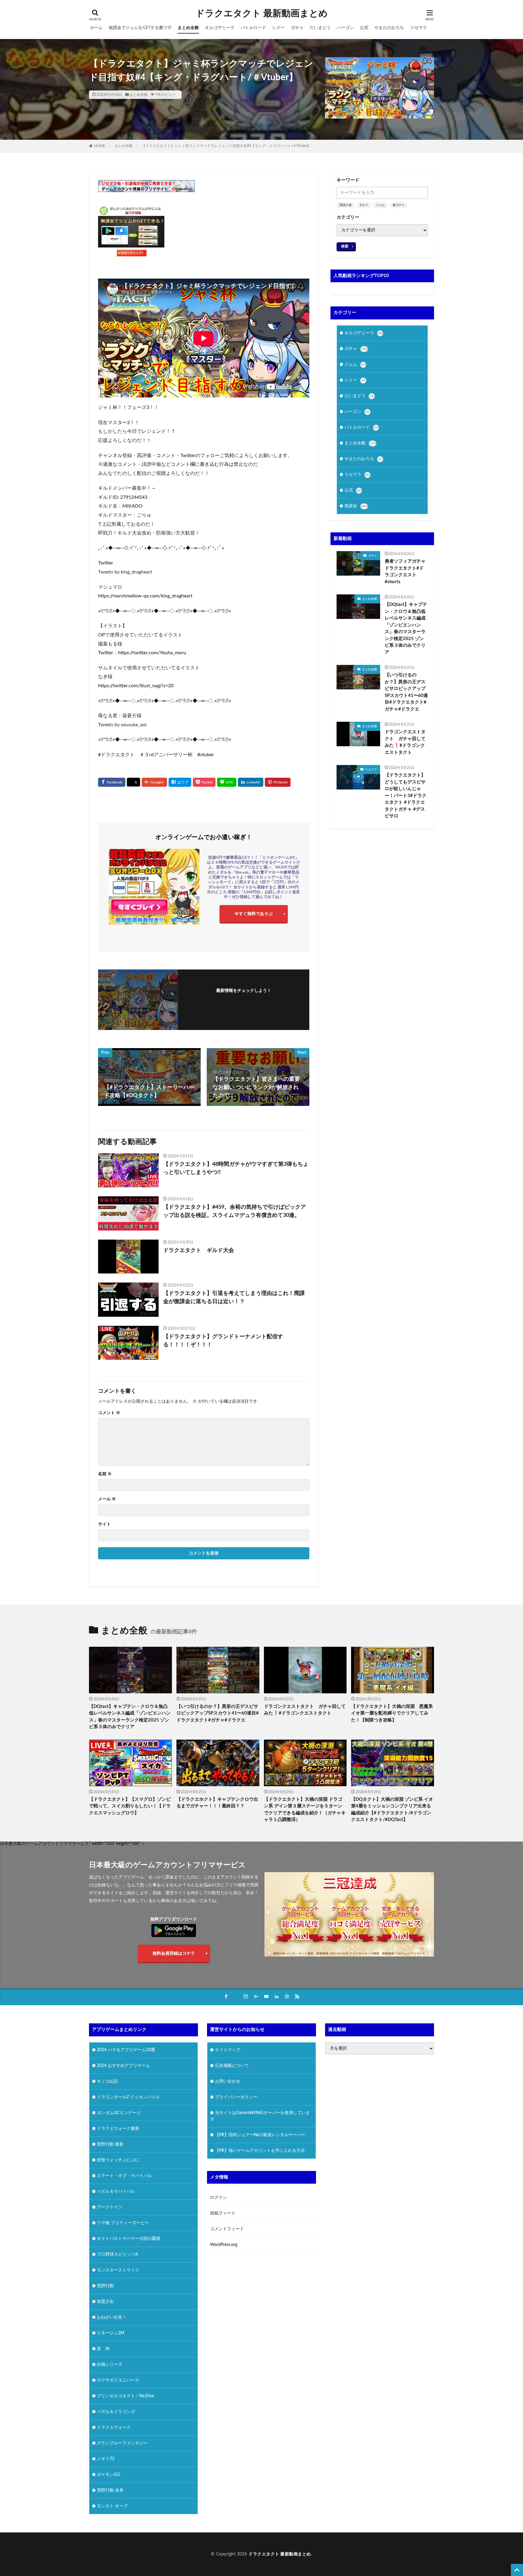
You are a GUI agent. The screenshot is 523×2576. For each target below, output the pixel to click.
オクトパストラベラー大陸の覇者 (129, 2238)
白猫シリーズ (110, 2364)
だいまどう (320, 28)
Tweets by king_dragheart (125, 572)
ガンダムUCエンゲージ (119, 2113)
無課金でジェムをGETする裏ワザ (140, 28)
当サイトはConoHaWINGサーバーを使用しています (260, 2116)
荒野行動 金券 (110, 2490)
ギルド (364, 205)
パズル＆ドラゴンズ (116, 2411)
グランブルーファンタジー (122, 2443)
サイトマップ (228, 2050)
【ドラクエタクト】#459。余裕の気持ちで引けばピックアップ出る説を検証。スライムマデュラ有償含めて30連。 (235, 1211)
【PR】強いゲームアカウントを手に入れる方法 (260, 2150)
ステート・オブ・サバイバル (124, 2176)
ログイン (219, 2198)
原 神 (103, 2349)
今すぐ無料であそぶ (254, 914)
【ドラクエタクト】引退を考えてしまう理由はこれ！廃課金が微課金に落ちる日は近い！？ (234, 1298)
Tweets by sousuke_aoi (122, 725)
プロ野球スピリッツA (117, 2254)
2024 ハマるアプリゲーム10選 (126, 2050)
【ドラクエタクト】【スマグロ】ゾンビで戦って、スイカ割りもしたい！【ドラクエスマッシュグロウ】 (130, 1806)
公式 (364, 28)
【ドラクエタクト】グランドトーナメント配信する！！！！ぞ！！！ (223, 1341)
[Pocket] (204, 782)
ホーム (96, 28)
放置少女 (105, 2301)
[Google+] (154, 782)
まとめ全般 (188, 28)
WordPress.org (224, 2245)
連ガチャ (399, 205)
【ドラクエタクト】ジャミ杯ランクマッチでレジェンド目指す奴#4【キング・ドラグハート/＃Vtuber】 (226, 146)
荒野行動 (105, 2286)
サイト (104, 1524)
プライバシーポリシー (236, 2097)
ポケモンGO (109, 2474)
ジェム (380, 205)
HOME (100, 146)
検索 (345, 246)
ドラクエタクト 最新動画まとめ (262, 14)
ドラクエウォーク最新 (118, 2128)
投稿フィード (223, 2213)
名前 (105, 1474)
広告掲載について (232, 2065)
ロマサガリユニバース (118, 2380)
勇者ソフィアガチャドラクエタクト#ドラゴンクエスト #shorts (405, 572)
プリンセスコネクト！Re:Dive (125, 2396)
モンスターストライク (118, 2270)
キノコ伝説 (107, 2081)
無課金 (356, 506)
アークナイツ (110, 2207)
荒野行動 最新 (110, 2144)
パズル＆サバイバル (116, 2191)
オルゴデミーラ (220, 28)
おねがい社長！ (112, 2317)
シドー (278, 28)
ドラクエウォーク (114, 2427)
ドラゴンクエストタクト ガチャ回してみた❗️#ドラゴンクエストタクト (405, 742)
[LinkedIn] (251, 782)
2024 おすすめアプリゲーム (123, 2065)
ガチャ (297, 28)
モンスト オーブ (112, 2506)
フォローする (244, 999)
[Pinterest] (278, 782)
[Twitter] (133, 782)
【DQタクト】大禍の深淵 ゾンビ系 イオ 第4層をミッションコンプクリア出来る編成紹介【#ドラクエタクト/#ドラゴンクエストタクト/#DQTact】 (392, 1810)
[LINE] (227, 782)
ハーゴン (345, 28)
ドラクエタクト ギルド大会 (199, 1250)
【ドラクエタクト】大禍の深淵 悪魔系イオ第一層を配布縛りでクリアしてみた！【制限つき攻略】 (392, 1713)
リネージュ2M (111, 2333)
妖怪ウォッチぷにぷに (118, 2160)
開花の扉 (346, 205)
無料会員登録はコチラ (174, 1953)
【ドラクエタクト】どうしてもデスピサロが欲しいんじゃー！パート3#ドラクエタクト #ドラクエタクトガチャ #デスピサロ (406, 796)
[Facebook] (112, 782)
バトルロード (253, 28)
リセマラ (419, 28)
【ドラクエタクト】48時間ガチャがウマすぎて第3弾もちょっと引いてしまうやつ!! (236, 1168)
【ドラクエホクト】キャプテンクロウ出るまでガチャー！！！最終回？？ (217, 1803)
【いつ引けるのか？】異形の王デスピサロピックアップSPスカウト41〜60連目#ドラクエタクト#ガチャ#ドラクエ (406, 692)
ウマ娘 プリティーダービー (123, 2223)
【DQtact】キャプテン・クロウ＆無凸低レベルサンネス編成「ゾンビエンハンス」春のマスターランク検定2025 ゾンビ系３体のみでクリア (406, 628)
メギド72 (106, 2459)
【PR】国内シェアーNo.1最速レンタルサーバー (260, 2135)
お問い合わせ (228, 2081)
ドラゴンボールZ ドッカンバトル (128, 2097)
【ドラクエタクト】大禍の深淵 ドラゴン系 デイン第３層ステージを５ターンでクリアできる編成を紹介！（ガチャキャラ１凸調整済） (305, 1810)
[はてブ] (180, 782)
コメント (109, 1413)
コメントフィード (227, 2229)
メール (107, 1499)
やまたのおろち (389, 28)
